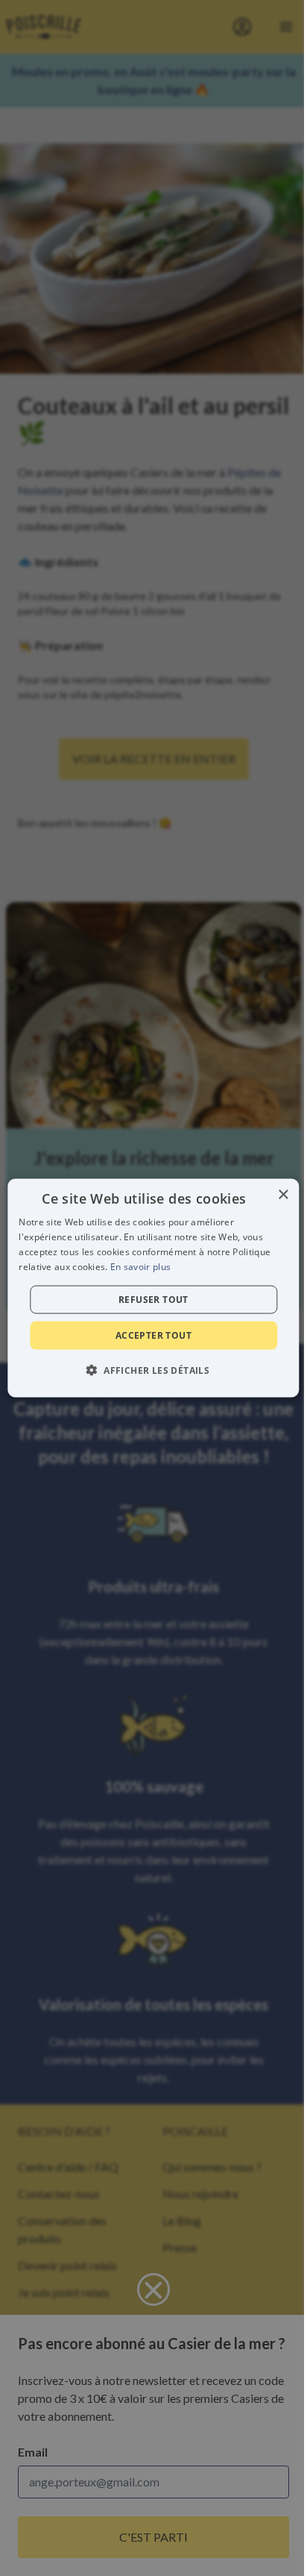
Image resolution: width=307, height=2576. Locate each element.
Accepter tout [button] (153, 1335)
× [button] (283, 1195)
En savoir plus (140, 1266)
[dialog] (153, 1288)
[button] (153, 1369)
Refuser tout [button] (153, 1299)
